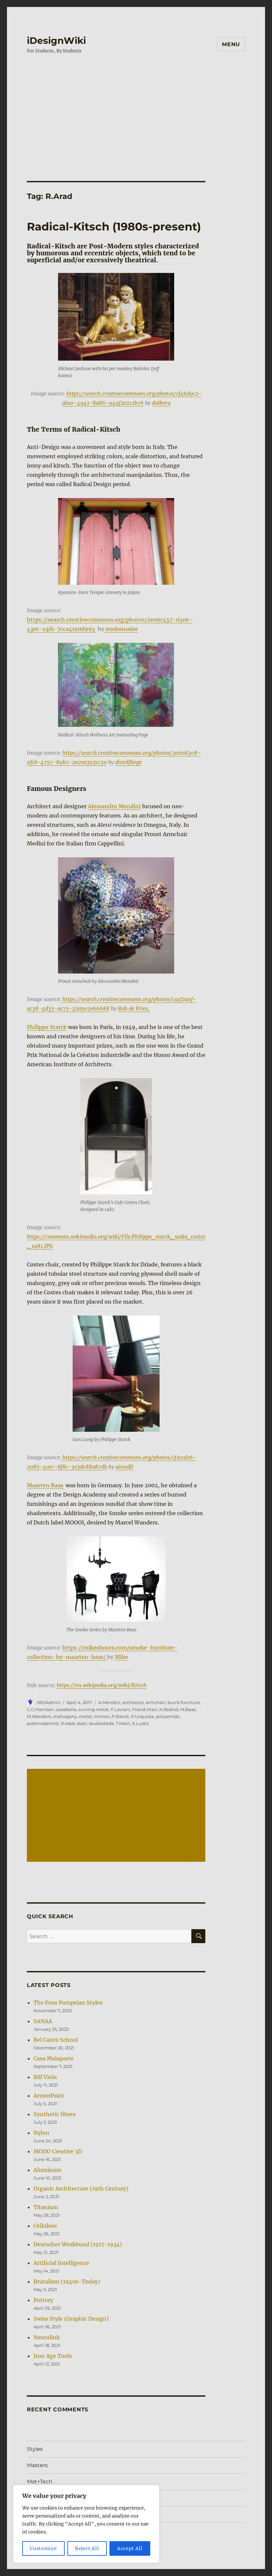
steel (82, 1723)
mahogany (65, 1716)
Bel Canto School (56, 2040)
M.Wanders (39, 1716)
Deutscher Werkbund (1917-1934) (78, 2244)
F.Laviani (121, 1709)
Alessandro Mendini (114, 806)
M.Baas (188, 1709)
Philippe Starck (47, 1027)
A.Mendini (109, 1702)
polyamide (168, 1716)
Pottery (43, 2300)
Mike (121, 1657)
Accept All (130, 2548)
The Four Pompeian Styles (68, 2003)
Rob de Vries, (134, 1008)
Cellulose (45, 2226)
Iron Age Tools (53, 2356)
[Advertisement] (137, 132)
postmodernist (43, 1723)
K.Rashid (169, 1709)
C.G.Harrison (40, 1709)
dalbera (161, 403)
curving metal (94, 1709)
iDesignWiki (56, 41)
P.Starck (120, 1716)
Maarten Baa (45, 1485)
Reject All (87, 2548)
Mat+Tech (40, 2482)
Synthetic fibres (55, 2114)
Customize (43, 2548)
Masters (37, 2465)
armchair (156, 1702)
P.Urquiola (142, 1716)
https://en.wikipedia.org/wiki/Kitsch (102, 1685)
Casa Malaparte (54, 2058)
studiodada (101, 1723)
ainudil (124, 1467)
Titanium (46, 2207)
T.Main (123, 1723)
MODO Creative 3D (58, 2151)
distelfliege (128, 762)
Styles (35, 2449)
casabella (66, 1709)
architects (133, 1702)
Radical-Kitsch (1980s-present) (114, 226)
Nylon (41, 2133)
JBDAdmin (48, 1702)
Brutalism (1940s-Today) (67, 2281)
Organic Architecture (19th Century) (81, 2189)
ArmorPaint (49, 2096)
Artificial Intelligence (61, 2263)
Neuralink (47, 2337)
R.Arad (68, 1723)
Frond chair (145, 1709)
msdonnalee (121, 629)
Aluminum (47, 2170)
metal (85, 1716)
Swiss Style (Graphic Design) (71, 2319)
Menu (231, 44)
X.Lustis (140, 1723)
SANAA (43, 2021)
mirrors (102, 1716)
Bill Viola (45, 2077)
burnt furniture (184, 1702)
